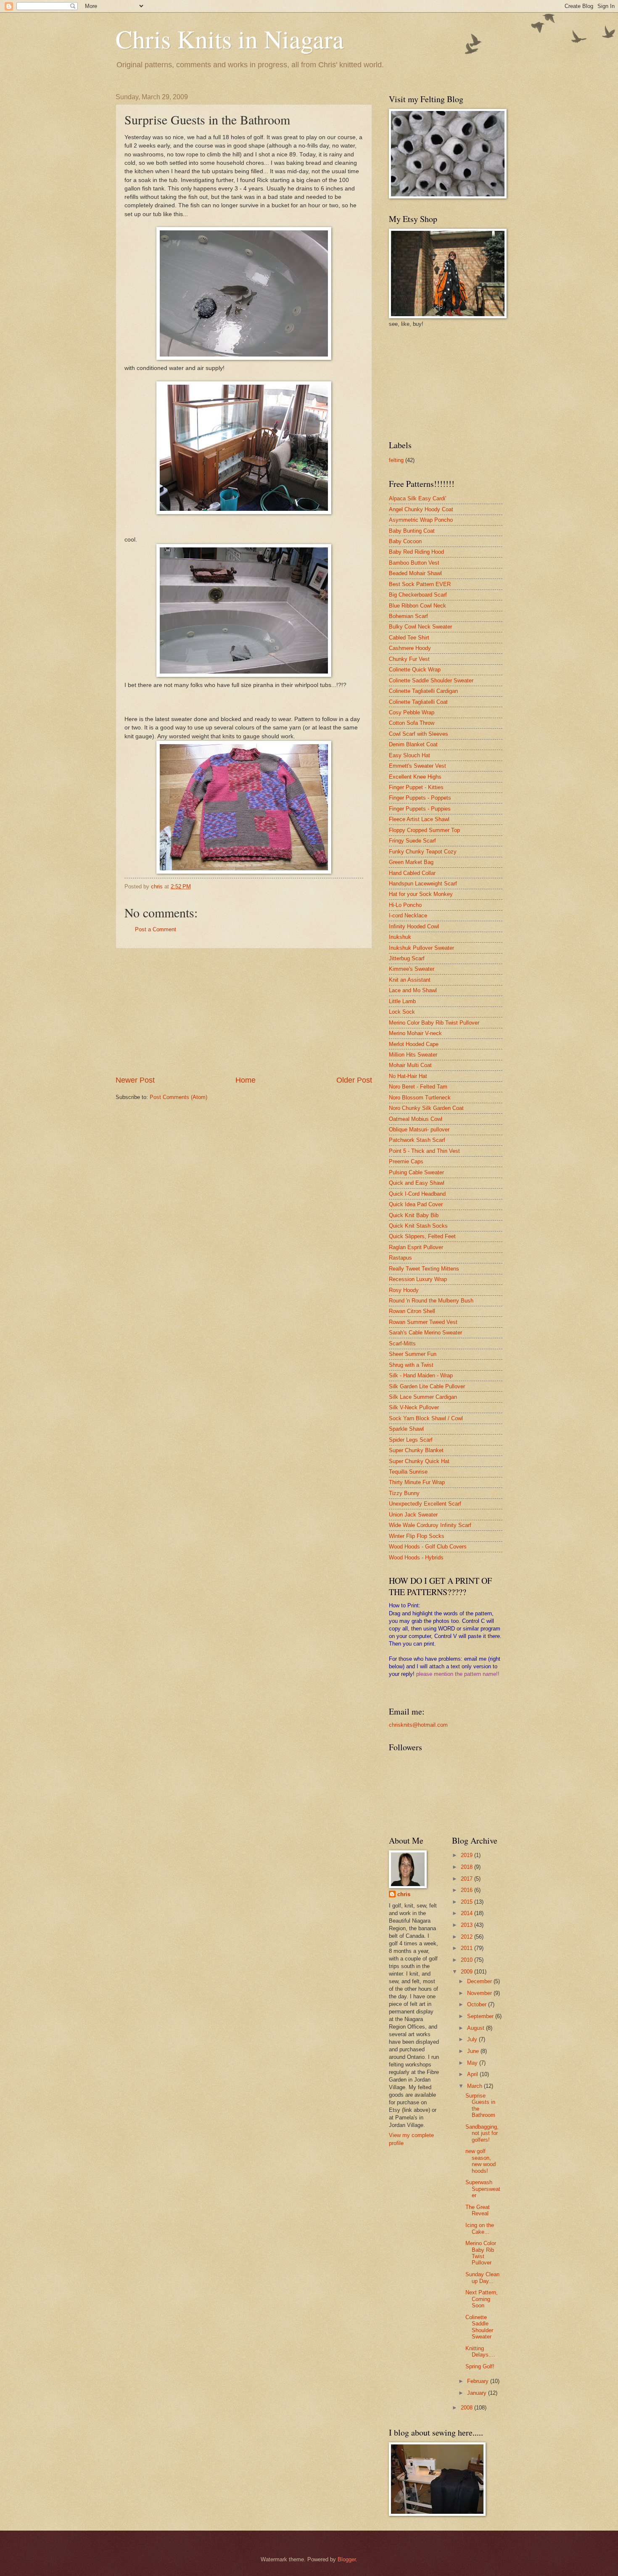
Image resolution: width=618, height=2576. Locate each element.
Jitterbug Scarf (407, 958)
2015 (467, 1902)
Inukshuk (400, 937)
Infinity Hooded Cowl (414, 926)
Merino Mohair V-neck (415, 1033)
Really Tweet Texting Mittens (424, 1269)
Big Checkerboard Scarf (418, 595)
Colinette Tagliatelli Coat (418, 702)
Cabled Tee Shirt (409, 638)
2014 (467, 1913)
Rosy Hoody (404, 1290)
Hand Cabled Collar (412, 873)
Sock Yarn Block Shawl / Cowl (426, 1418)
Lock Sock (402, 1012)
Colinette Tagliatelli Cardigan (423, 691)
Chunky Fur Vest (409, 659)
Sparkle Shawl (406, 1429)
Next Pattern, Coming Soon (482, 2299)
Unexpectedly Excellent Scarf (425, 1504)
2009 (467, 1972)
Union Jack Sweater (413, 1515)
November (480, 1993)
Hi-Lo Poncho (405, 905)
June (474, 2051)
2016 (467, 1890)
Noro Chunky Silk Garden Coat (426, 1108)
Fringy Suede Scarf (412, 841)
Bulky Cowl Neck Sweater (420, 627)
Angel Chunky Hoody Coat (421, 509)
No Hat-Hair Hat (408, 1076)
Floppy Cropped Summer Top (424, 830)
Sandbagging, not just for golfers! (482, 2133)
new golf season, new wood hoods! (481, 2161)
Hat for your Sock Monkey (421, 894)
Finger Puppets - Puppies (420, 809)
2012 (467, 1937)
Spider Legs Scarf (411, 1440)
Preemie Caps (406, 1161)
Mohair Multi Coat (410, 1065)
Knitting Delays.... (480, 2351)
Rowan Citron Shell (412, 1311)
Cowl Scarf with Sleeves (419, 734)
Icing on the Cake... (480, 2228)
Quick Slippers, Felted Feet (422, 1236)
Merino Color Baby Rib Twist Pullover (434, 1023)
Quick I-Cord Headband (417, 1194)
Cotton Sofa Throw (412, 723)
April (473, 2074)
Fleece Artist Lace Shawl (419, 819)
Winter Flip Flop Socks (417, 1536)
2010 (467, 1960)
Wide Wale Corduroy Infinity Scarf (430, 1525)
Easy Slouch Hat (409, 755)
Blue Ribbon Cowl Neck (417, 606)
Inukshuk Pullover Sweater (421, 948)
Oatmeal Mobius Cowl (416, 1119)
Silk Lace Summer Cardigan (423, 1397)
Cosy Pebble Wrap (412, 712)
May (473, 2063)
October (478, 2004)
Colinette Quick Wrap (415, 670)
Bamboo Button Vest (414, 563)
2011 (467, 1948)
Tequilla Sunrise (408, 1472)
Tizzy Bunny (404, 1493)
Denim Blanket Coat (413, 744)
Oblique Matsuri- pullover (419, 1129)
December (480, 1981)
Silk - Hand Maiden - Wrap (421, 1375)
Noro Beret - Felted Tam (418, 1087)
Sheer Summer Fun (413, 1354)
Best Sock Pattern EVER (420, 584)
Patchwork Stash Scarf (417, 1140)
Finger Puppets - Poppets (420, 798)
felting (396, 460)
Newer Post (135, 1080)
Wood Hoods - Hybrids (416, 1557)
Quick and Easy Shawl (417, 1183)
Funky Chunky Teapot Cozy (423, 852)
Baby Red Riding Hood (416, 552)
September (481, 2016)
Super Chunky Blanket (416, 1450)
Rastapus (400, 1258)
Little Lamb (402, 1001)
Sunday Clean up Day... (482, 2277)
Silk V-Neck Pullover (414, 1407)
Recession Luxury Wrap (418, 1279)
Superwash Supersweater (483, 2189)
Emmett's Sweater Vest (417, 766)
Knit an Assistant (410, 980)
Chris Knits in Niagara (230, 39)
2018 (467, 1867)
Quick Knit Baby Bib (414, 1215)
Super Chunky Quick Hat (419, 1461)
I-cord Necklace (408, 915)
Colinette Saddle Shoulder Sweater (431, 680)
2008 (467, 2408)
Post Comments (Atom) (178, 1097)
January (478, 2393)
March (475, 2086)
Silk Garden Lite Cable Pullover (427, 1386)
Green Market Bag (411, 862)
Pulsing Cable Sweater (416, 1172)
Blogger (347, 2559)
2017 (467, 1879)
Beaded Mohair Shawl (415, 573)
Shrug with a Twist (411, 1365)
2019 (467, 1855)
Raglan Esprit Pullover (416, 1247)
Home (246, 1080)
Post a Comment (156, 929)
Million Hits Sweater (413, 1055)
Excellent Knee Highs (415, 777)
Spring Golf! (480, 2366)
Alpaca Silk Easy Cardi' (417, 498)
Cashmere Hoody (410, 648)
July (473, 2039)
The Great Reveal (478, 2210)
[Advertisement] (244, 1012)
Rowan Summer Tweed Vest (423, 1322)
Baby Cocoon (405, 541)
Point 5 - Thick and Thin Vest (424, 1151)
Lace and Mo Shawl (413, 990)
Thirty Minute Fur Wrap (417, 1482)
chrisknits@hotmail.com (418, 1725)
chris (404, 1894)
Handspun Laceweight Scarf (423, 884)
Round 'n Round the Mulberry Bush (431, 1301)
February (479, 2381)
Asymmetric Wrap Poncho (421, 520)
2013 (467, 1925)
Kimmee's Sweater (412, 969)
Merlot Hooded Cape (414, 1044)
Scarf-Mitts (402, 1343)
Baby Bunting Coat (412, 531)
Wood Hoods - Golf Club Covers (428, 1547)
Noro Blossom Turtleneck (420, 1098)
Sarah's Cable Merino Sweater (425, 1333)
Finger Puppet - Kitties (416, 787)
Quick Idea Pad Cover (416, 1204)
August (477, 2028)
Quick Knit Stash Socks (418, 1226)
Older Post (354, 1080)
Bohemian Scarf (408, 616)
